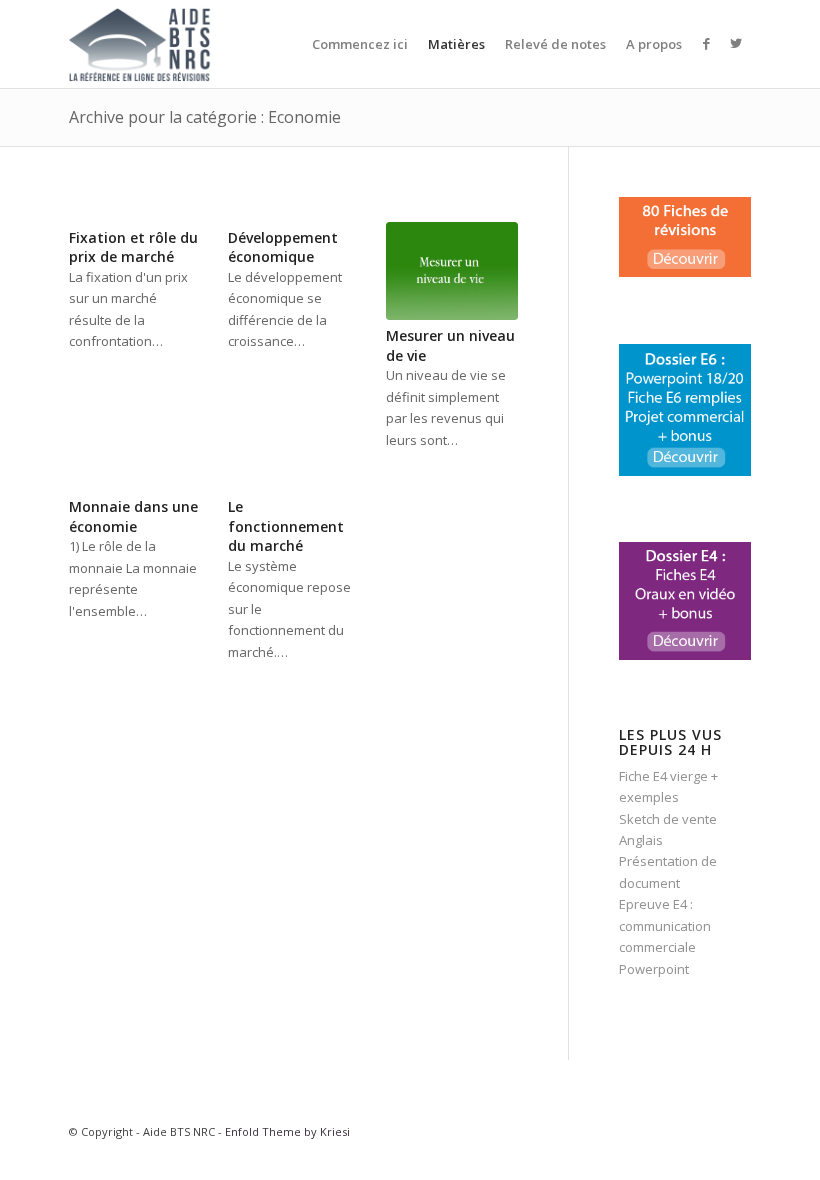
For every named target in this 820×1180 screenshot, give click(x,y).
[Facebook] (706, 43)
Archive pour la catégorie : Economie (205, 117)
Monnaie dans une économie (133, 516)
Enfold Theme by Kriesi (287, 1131)
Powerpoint (654, 969)
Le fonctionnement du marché (286, 526)
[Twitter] (736, 43)
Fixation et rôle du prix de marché (133, 247)
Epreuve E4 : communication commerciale (665, 925)
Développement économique (283, 247)
